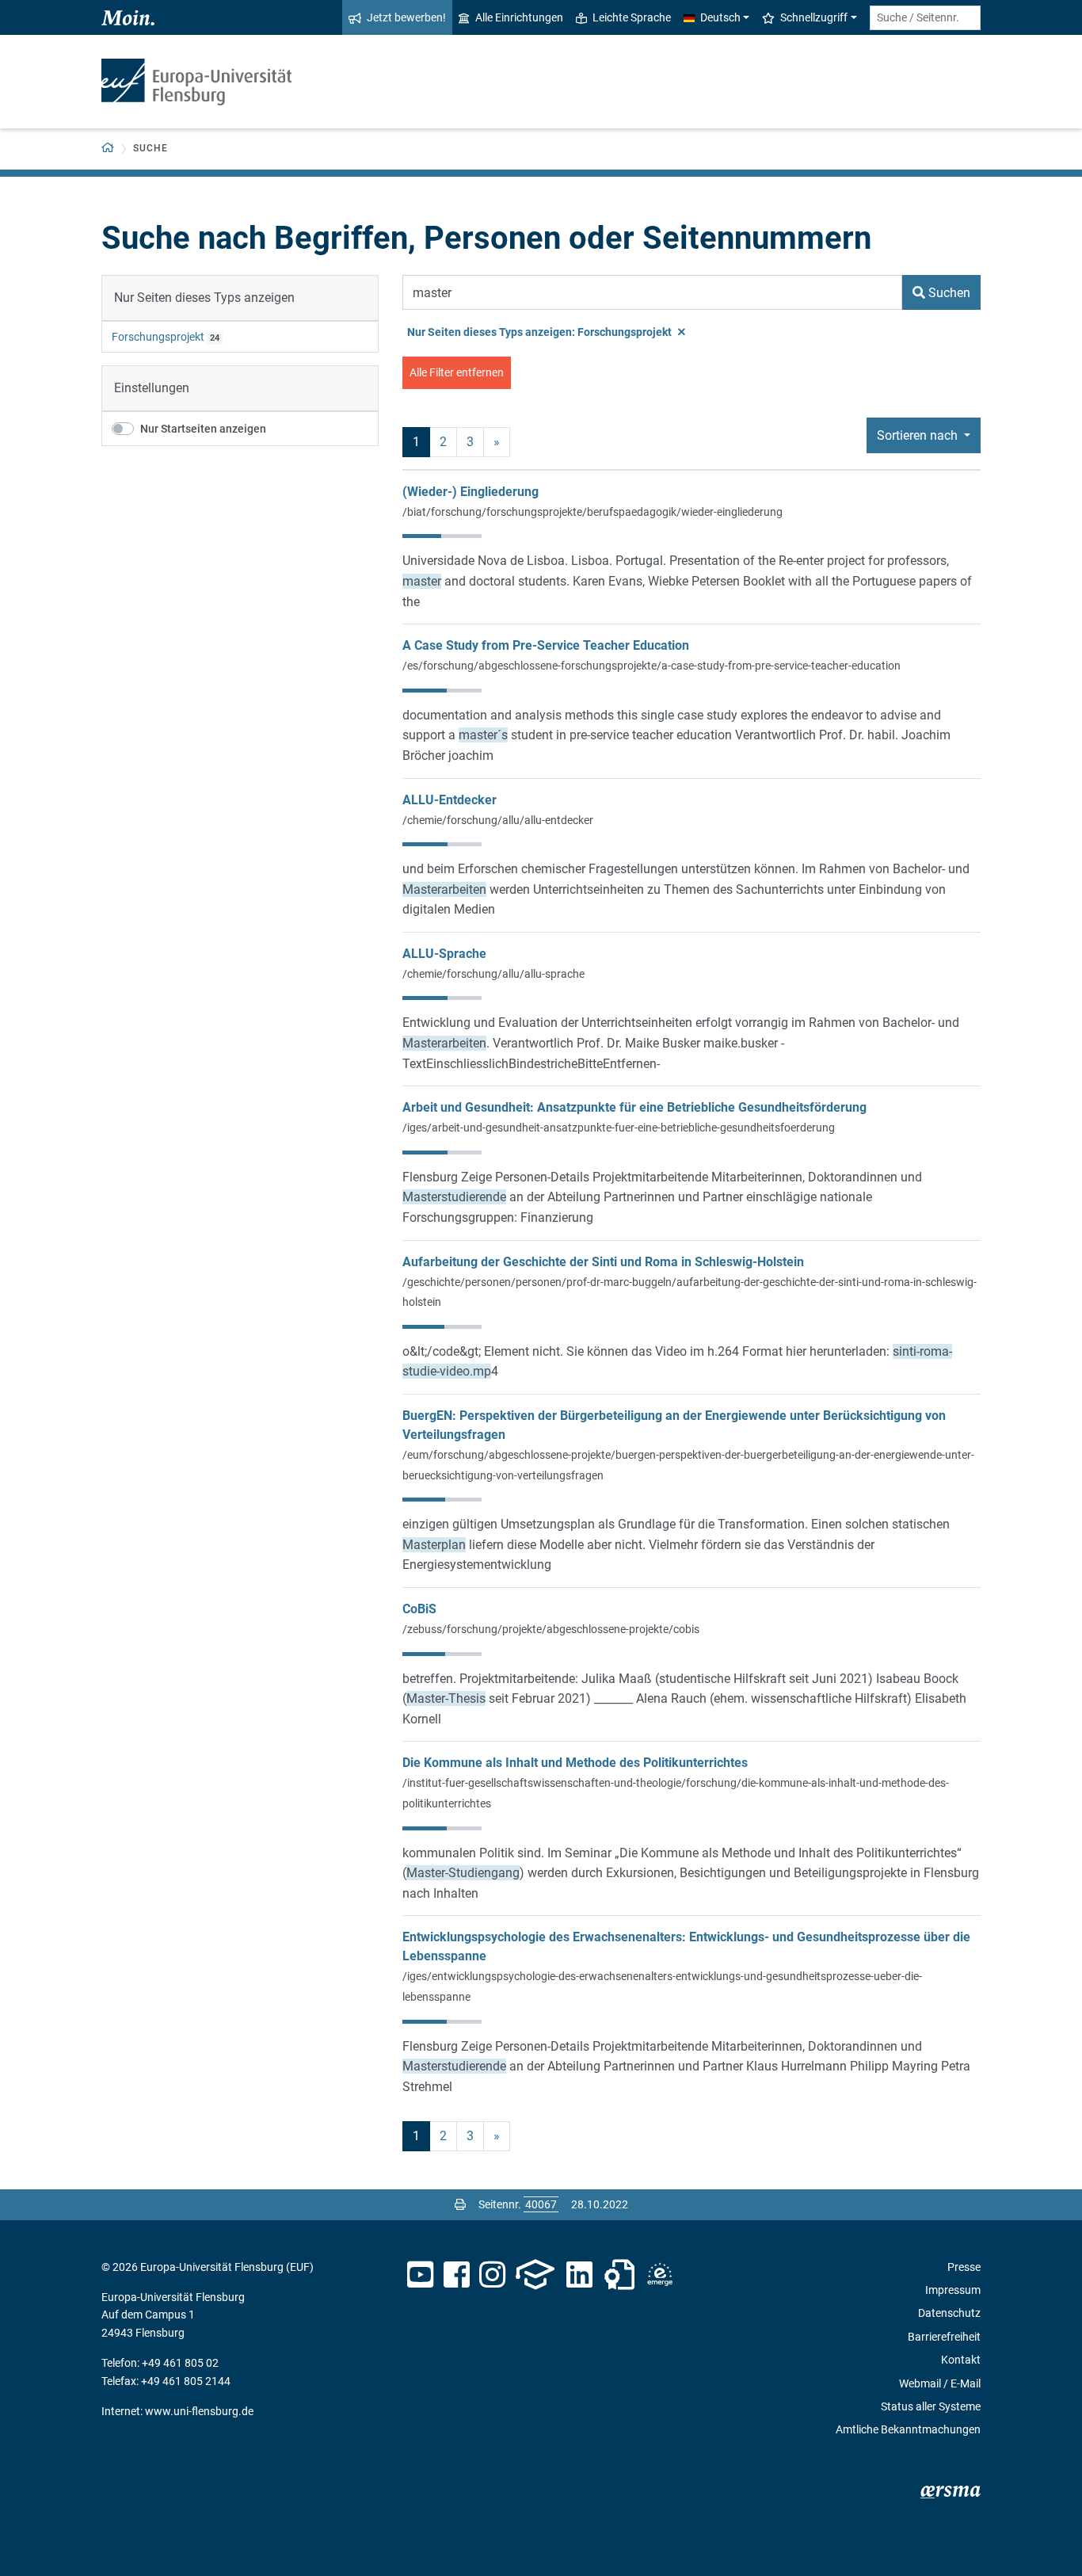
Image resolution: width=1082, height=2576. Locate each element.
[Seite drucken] (460, 2204)
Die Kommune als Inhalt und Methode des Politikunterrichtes (575, 1763)
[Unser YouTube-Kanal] (420, 2275)
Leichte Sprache (632, 17)
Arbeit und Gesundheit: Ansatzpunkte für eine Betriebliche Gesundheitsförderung (634, 1107)
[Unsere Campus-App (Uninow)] (535, 2275)
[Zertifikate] (619, 2275)
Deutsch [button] (720, 17)
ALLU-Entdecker (450, 800)
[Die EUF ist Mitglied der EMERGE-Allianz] (660, 2275)
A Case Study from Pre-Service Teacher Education (546, 645)
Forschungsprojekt (158, 337)
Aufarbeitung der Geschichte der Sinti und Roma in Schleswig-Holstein (603, 1262)
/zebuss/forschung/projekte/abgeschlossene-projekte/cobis (551, 1629)
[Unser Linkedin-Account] (580, 2275)
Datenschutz (949, 2313)
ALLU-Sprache (444, 954)
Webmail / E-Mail (940, 2383)
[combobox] (925, 18)
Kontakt (961, 2360)
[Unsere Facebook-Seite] (457, 2275)
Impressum (953, 2290)
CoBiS (419, 1609)
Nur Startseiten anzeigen (203, 429)
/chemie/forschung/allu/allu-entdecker (498, 820)
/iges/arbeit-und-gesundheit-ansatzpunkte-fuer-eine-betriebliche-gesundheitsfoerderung (619, 1128)
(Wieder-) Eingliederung (471, 492)
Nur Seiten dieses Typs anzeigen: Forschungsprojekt (541, 332)
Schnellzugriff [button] (814, 17)
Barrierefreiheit (944, 2337)
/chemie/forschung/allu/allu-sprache (493, 974)
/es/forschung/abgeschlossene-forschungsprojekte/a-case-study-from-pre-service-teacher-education (651, 666)
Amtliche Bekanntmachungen (908, 2429)
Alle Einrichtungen (519, 17)
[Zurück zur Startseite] (196, 82)
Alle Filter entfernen (457, 372)
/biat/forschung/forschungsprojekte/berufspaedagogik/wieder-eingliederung (592, 512)
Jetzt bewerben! (406, 17)
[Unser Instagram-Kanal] (492, 2275)
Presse (964, 2267)
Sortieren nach (919, 435)
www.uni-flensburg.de (199, 2411)
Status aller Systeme (931, 2406)
